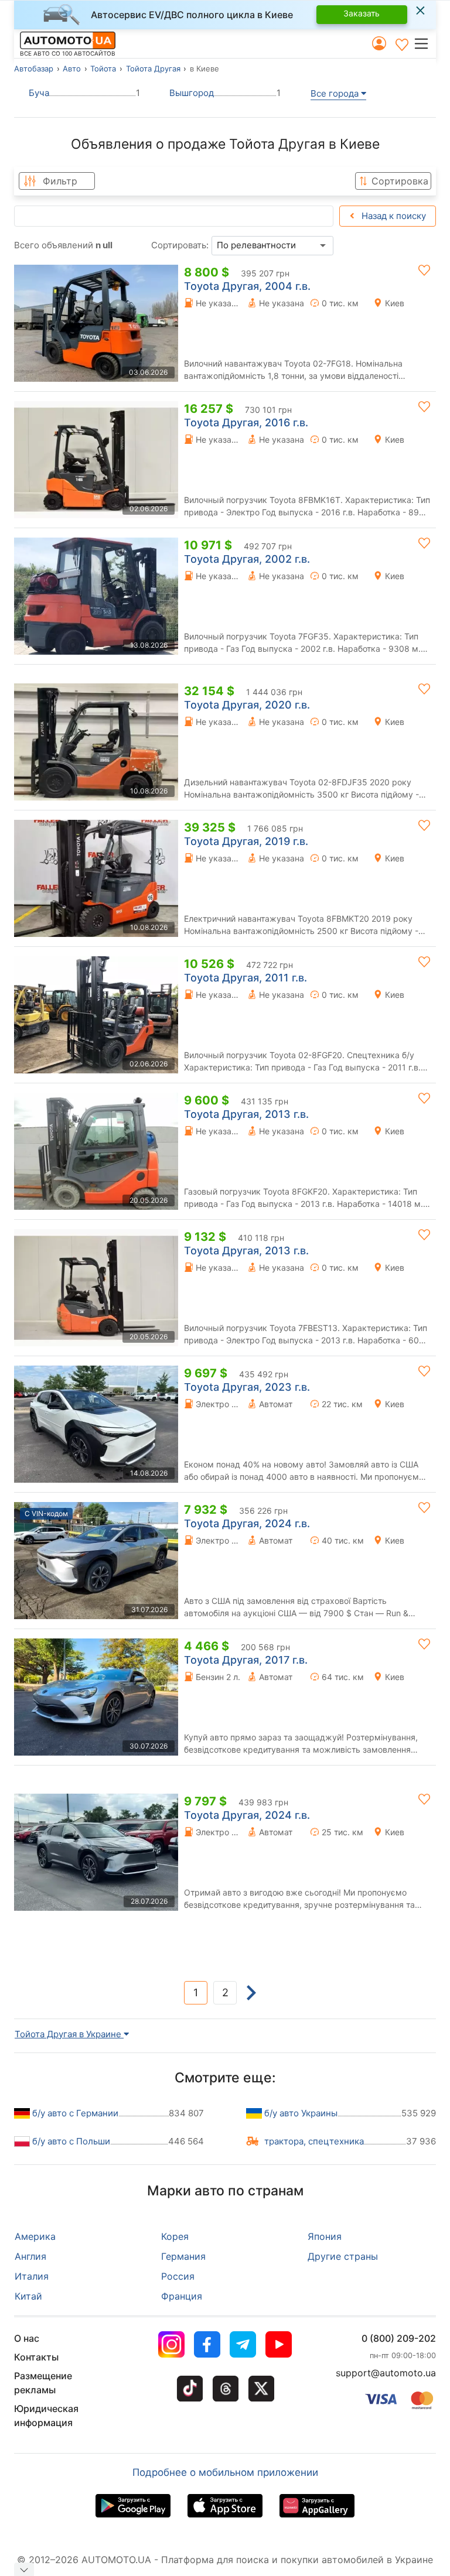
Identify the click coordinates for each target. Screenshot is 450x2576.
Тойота (103, 69)
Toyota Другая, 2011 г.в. (246, 978)
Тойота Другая (153, 69)
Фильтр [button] (60, 181)
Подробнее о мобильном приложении (225, 2472)
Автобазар (34, 69)
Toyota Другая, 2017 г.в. (246, 1660)
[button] (425, 43)
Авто (72, 69)
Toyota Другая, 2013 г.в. (246, 1114)
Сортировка (400, 181)
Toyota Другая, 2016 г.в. (246, 423)
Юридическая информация (46, 2416)
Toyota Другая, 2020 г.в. (247, 705)
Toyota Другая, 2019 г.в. (246, 841)
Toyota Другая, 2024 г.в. (247, 1523)
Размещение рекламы (43, 2383)
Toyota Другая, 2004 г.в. (247, 286)
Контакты (36, 2357)
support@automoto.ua (386, 2373)
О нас (27, 2338)
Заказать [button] (362, 13)
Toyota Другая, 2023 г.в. (247, 1387)
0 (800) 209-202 (399, 2338)
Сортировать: (180, 245)
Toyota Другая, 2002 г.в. (247, 559)
